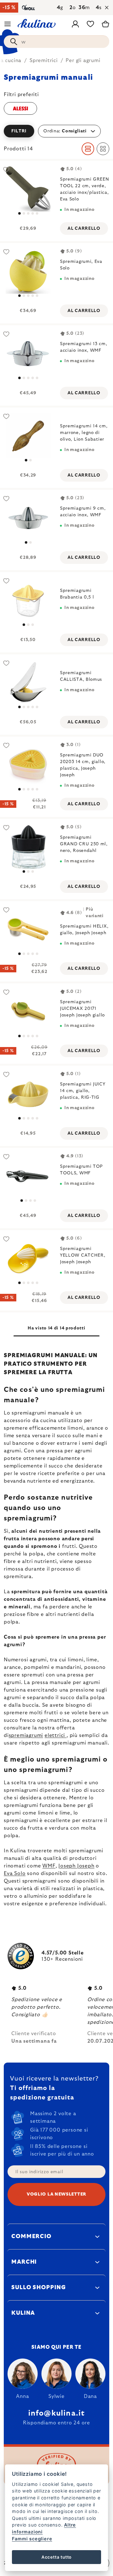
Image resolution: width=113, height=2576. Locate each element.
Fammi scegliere (32, 2539)
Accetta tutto (56, 2557)
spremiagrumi (26, 1735)
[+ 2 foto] (28, 271)
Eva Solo (15, 1873)
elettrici (56, 1735)
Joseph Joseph (76, 1866)
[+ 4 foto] (28, 189)
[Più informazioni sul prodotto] (28, 353)
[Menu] (8, 24)
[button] (56, 131)
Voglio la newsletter (56, 2194)
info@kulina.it (57, 2413)
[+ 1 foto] (28, 929)
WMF (49, 1866)
